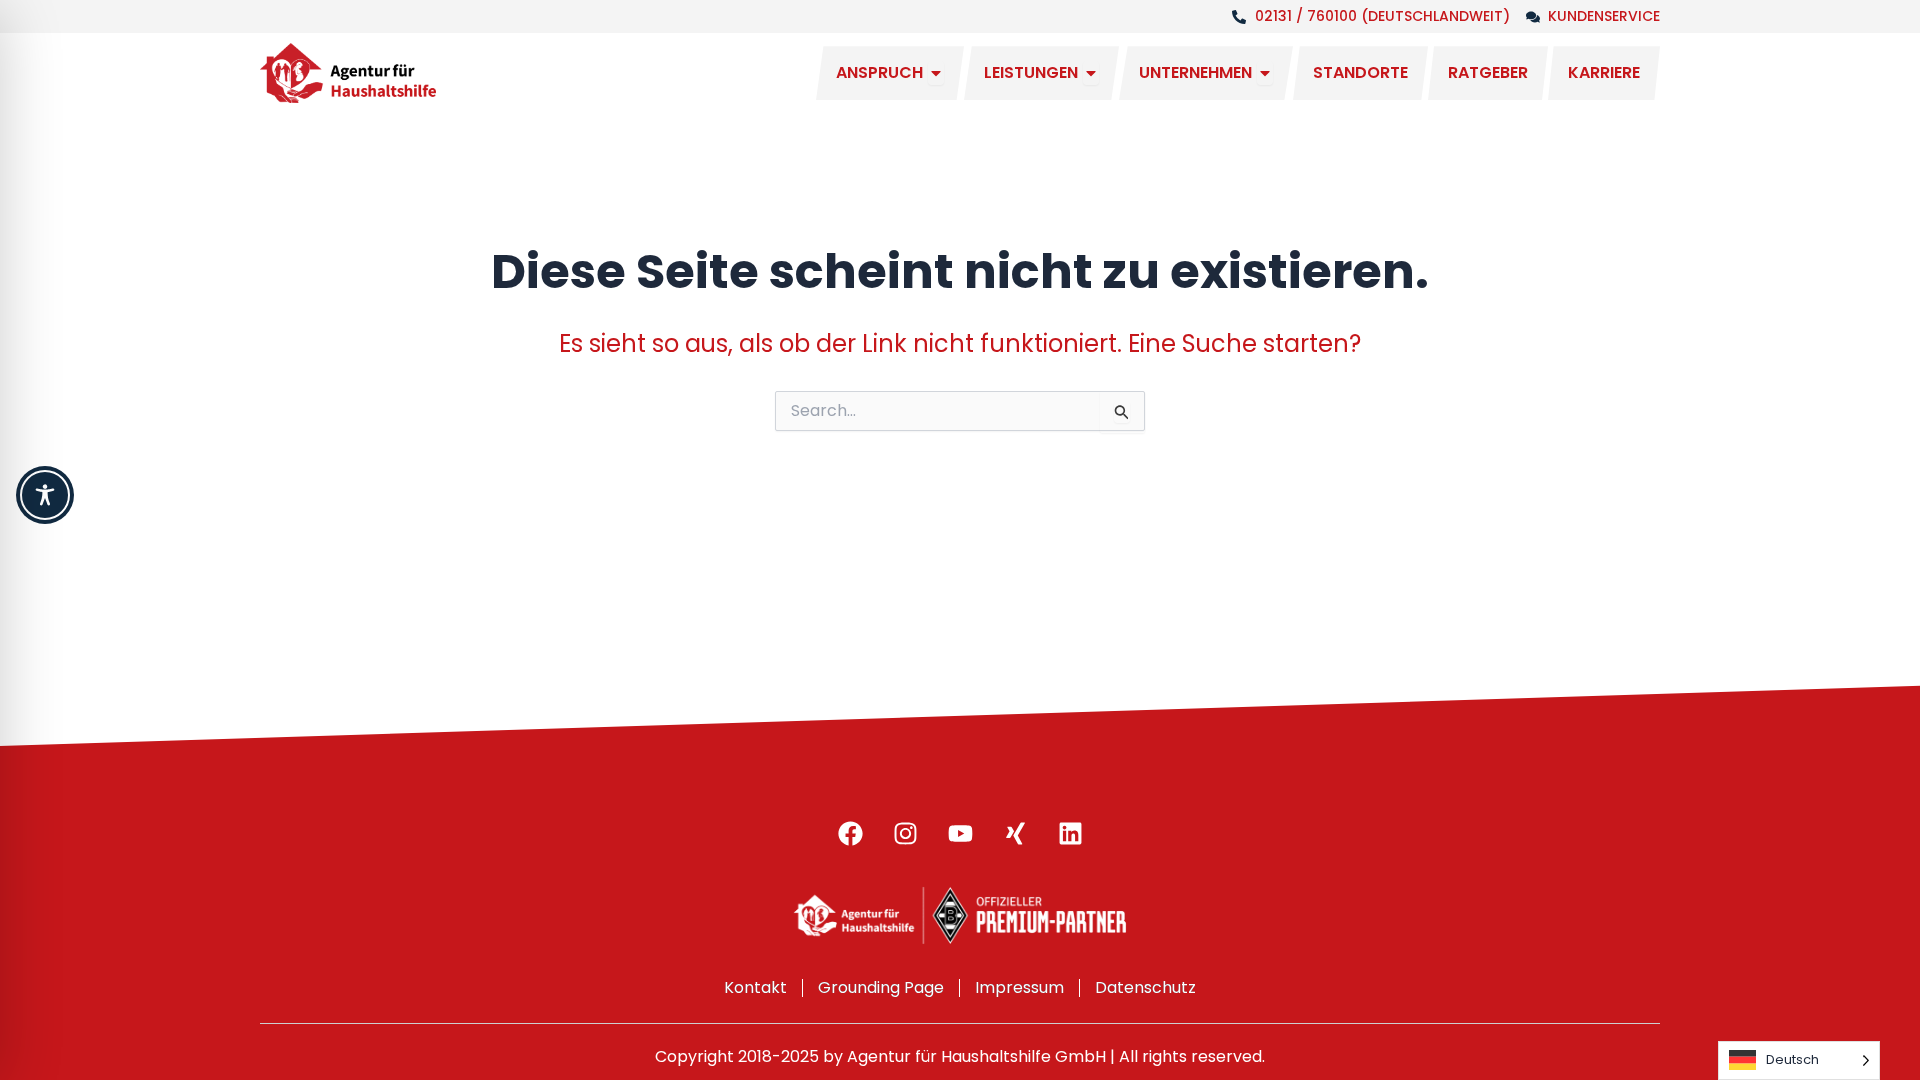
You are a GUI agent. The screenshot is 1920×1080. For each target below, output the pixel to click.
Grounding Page (881, 987)
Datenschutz (1145, 987)
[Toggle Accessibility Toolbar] (45, 495)
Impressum (1019, 987)
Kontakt (755, 987)
